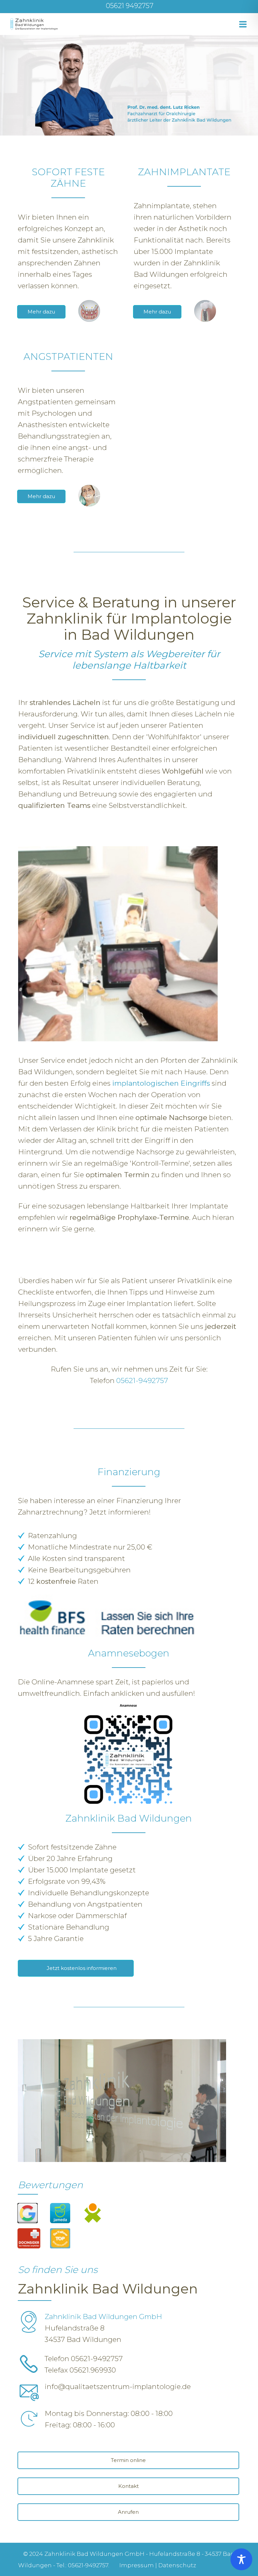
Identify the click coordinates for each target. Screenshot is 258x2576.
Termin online (128, 2460)
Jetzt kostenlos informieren (82, 1968)
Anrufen (128, 2512)
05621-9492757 (142, 1380)
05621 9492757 (130, 6)
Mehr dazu (41, 312)
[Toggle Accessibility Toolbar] (241, 2559)
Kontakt (128, 2486)
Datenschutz (177, 2565)
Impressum (137, 2565)
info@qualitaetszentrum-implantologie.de (118, 2386)
